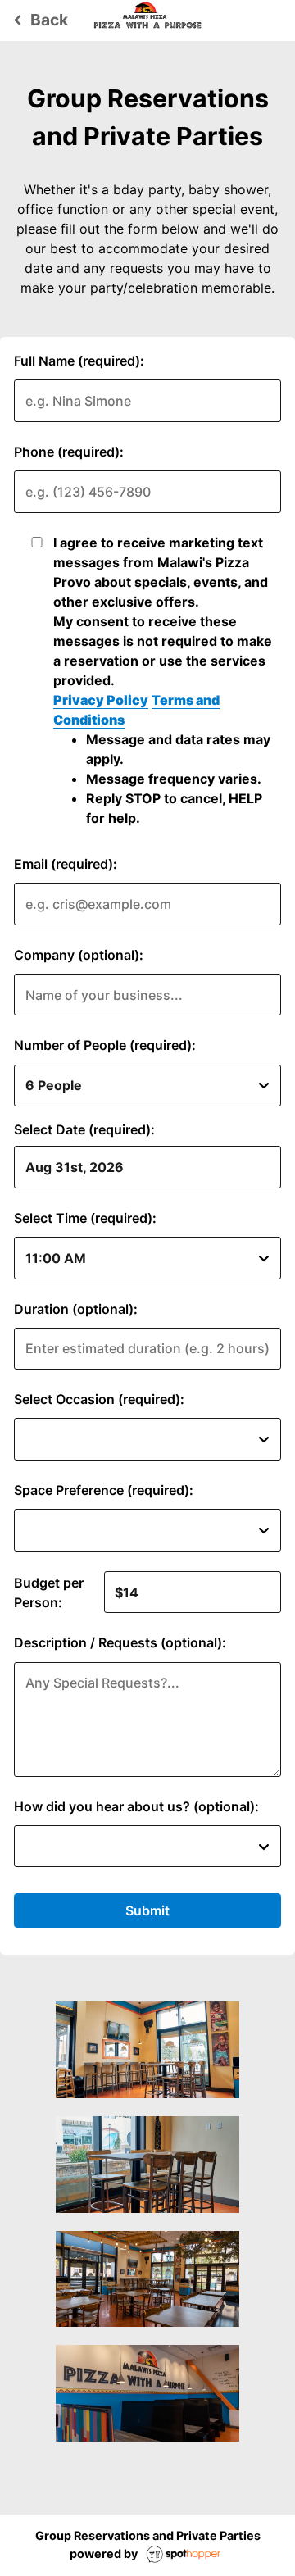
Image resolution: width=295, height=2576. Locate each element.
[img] (147, 2050)
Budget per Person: (49, 1592)
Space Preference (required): (104, 1490)
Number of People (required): (105, 1045)
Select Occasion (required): (99, 1399)
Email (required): (66, 864)
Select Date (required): (84, 1129)
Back (38, 20)
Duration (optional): (76, 1309)
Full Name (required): (79, 361)
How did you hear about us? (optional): (136, 1806)
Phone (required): (69, 452)
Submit (147, 1910)
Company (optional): (79, 955)
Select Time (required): (85, 1218)
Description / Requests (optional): (120, 1642)
